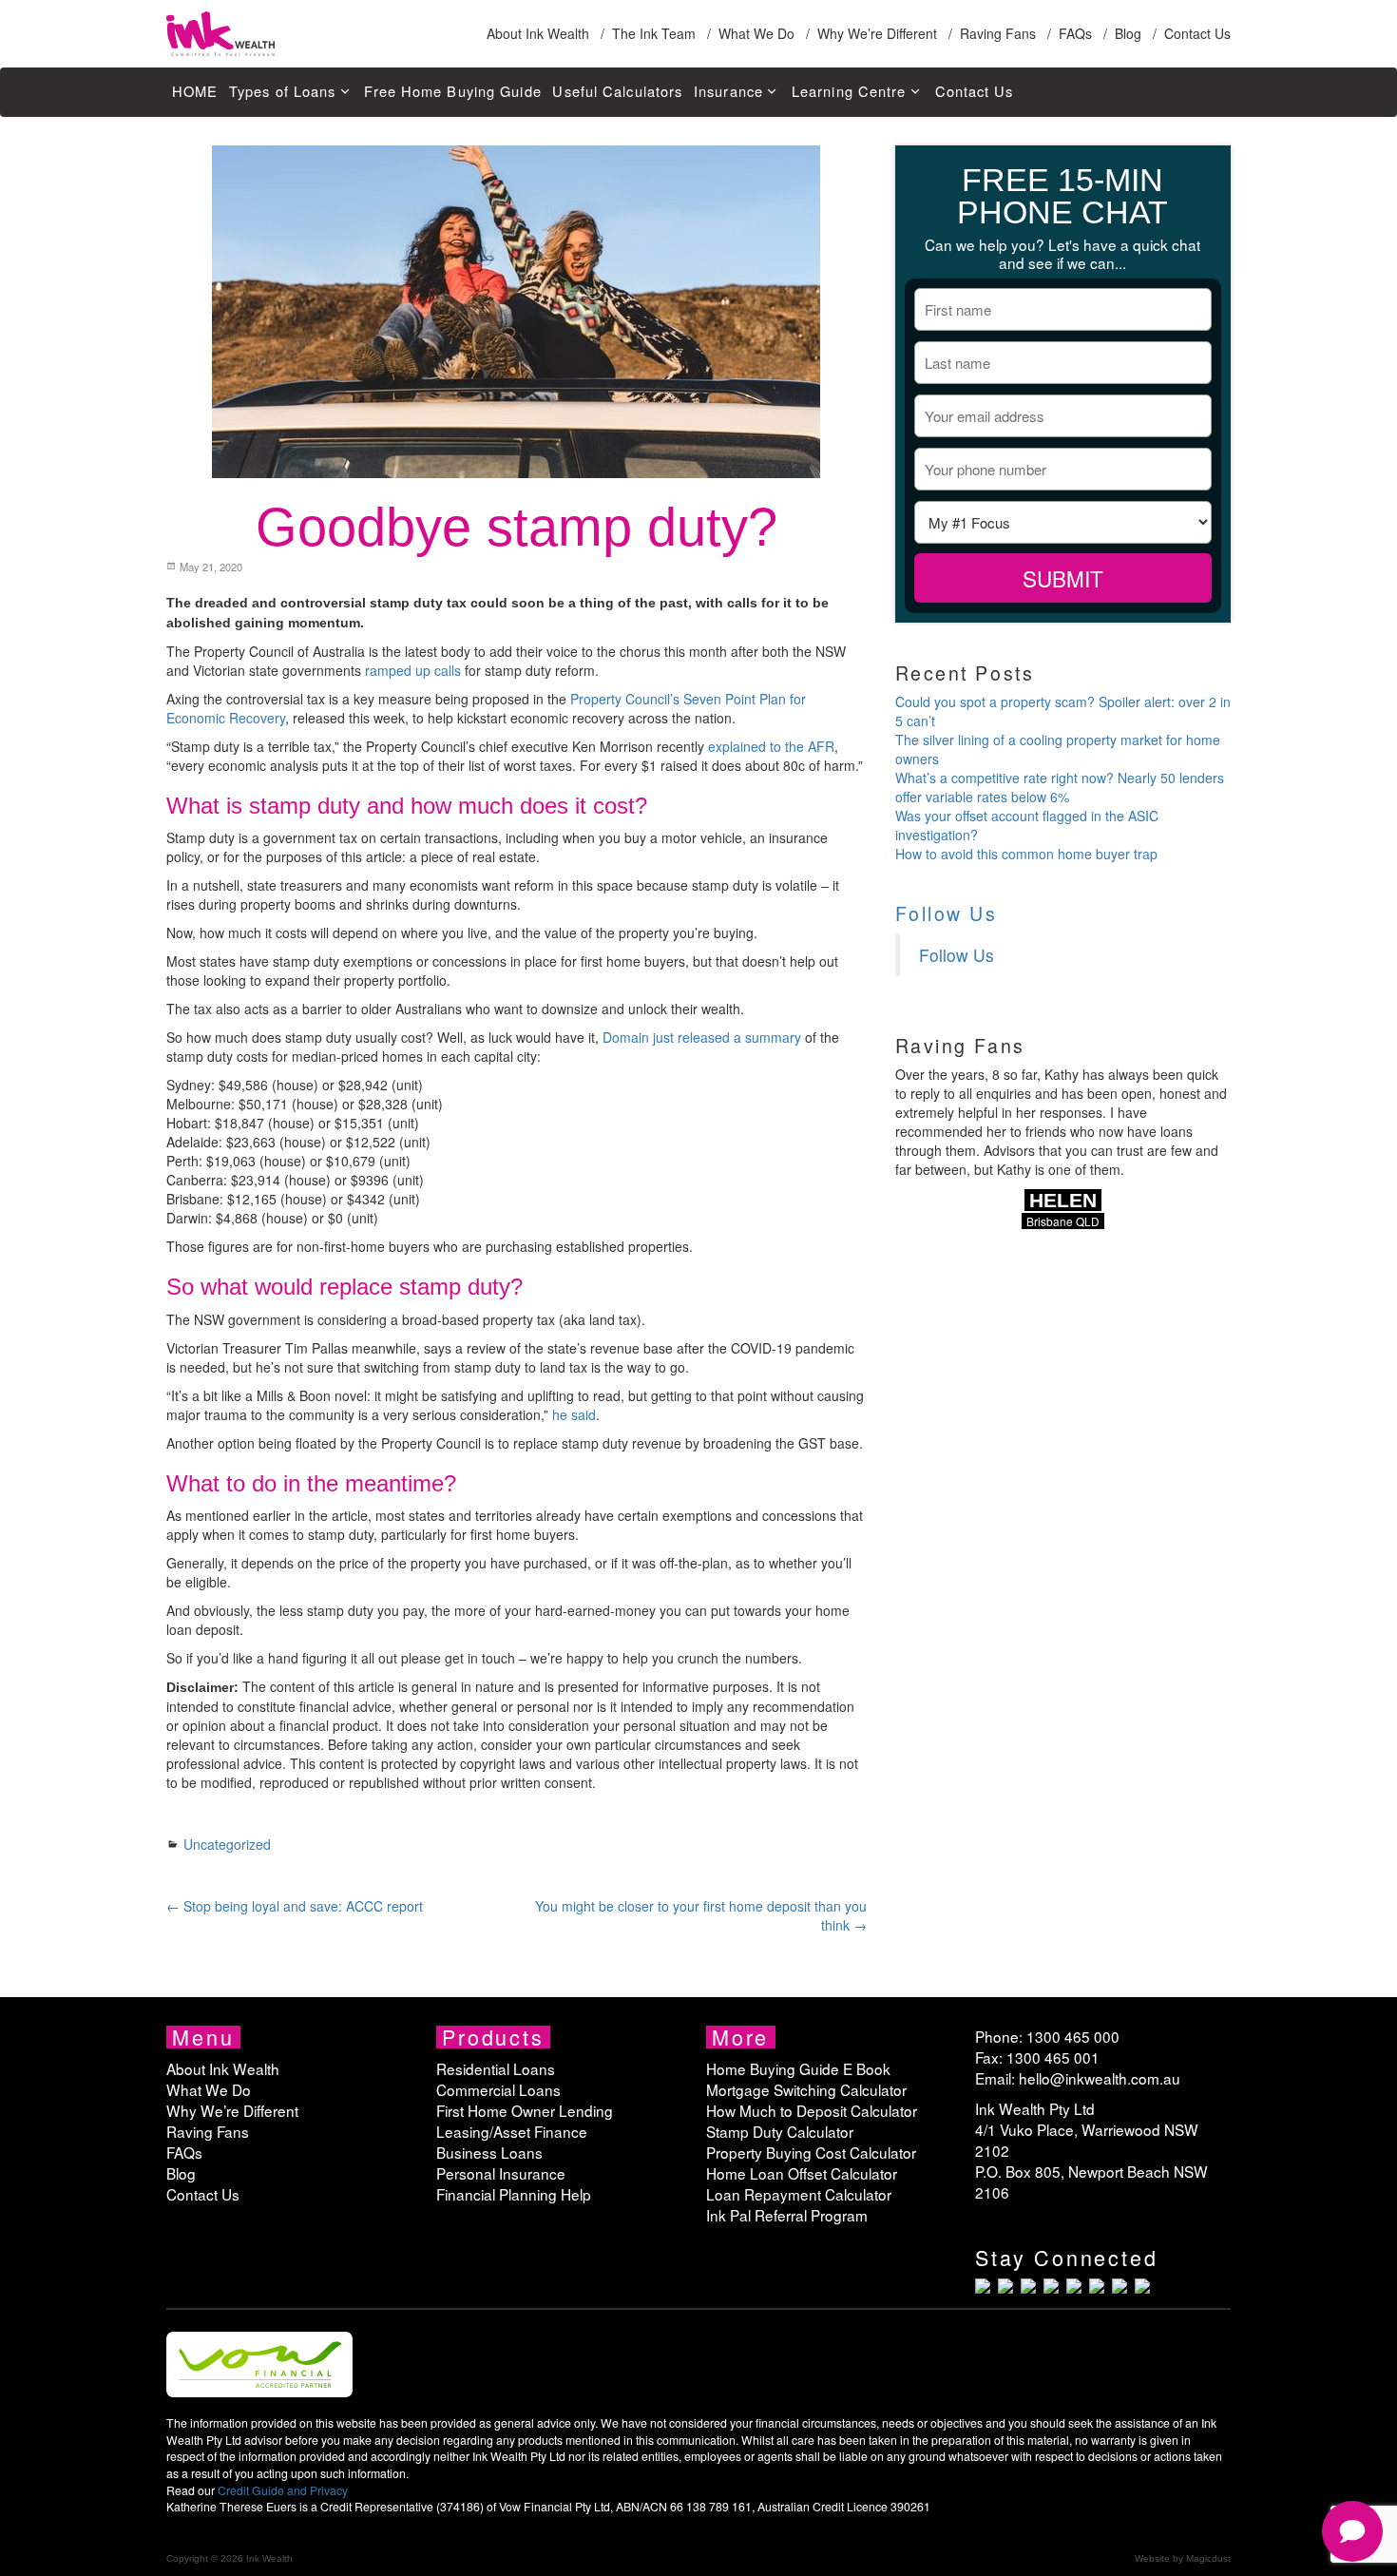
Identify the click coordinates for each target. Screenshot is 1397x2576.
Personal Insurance (501, 2173)
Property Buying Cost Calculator (811, 2152)
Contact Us (1197, 33)
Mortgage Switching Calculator (806, 2089)
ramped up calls (413, 670)
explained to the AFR (771, 746)
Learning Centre (849, 91)
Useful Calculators (617, 91)
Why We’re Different (877, 33)
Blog (1128, 33)
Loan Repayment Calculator (799, 2194)
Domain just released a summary (702, 1037)
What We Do (756, 33)
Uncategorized (227, 1844)
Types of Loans (282, 91)
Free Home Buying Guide (452, 91)
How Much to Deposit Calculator (812, 2110)
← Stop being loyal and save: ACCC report (295, 1906)
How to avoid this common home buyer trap (1026, 854)
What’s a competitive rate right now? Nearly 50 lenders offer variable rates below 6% (1060, 787)
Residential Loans (496, 2068)
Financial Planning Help (514, 2194)
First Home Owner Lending (525, 2110)
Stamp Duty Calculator (780, 2131)
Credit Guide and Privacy (283, 2490)
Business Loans (489, 2152)
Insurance (728, 91)
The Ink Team (654, 33)
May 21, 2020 (210, 567)
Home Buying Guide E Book (798, 2068)
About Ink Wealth (538, 33)
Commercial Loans (498, 2089)
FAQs (1075, 33)
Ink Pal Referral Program (787, 2215)
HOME (195, 91)
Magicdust (1208, 2558)
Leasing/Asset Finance (512, 2131)
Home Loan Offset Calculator (802, 2173)
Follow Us (947, 913)
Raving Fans (998, 33)
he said (574, 1414)
